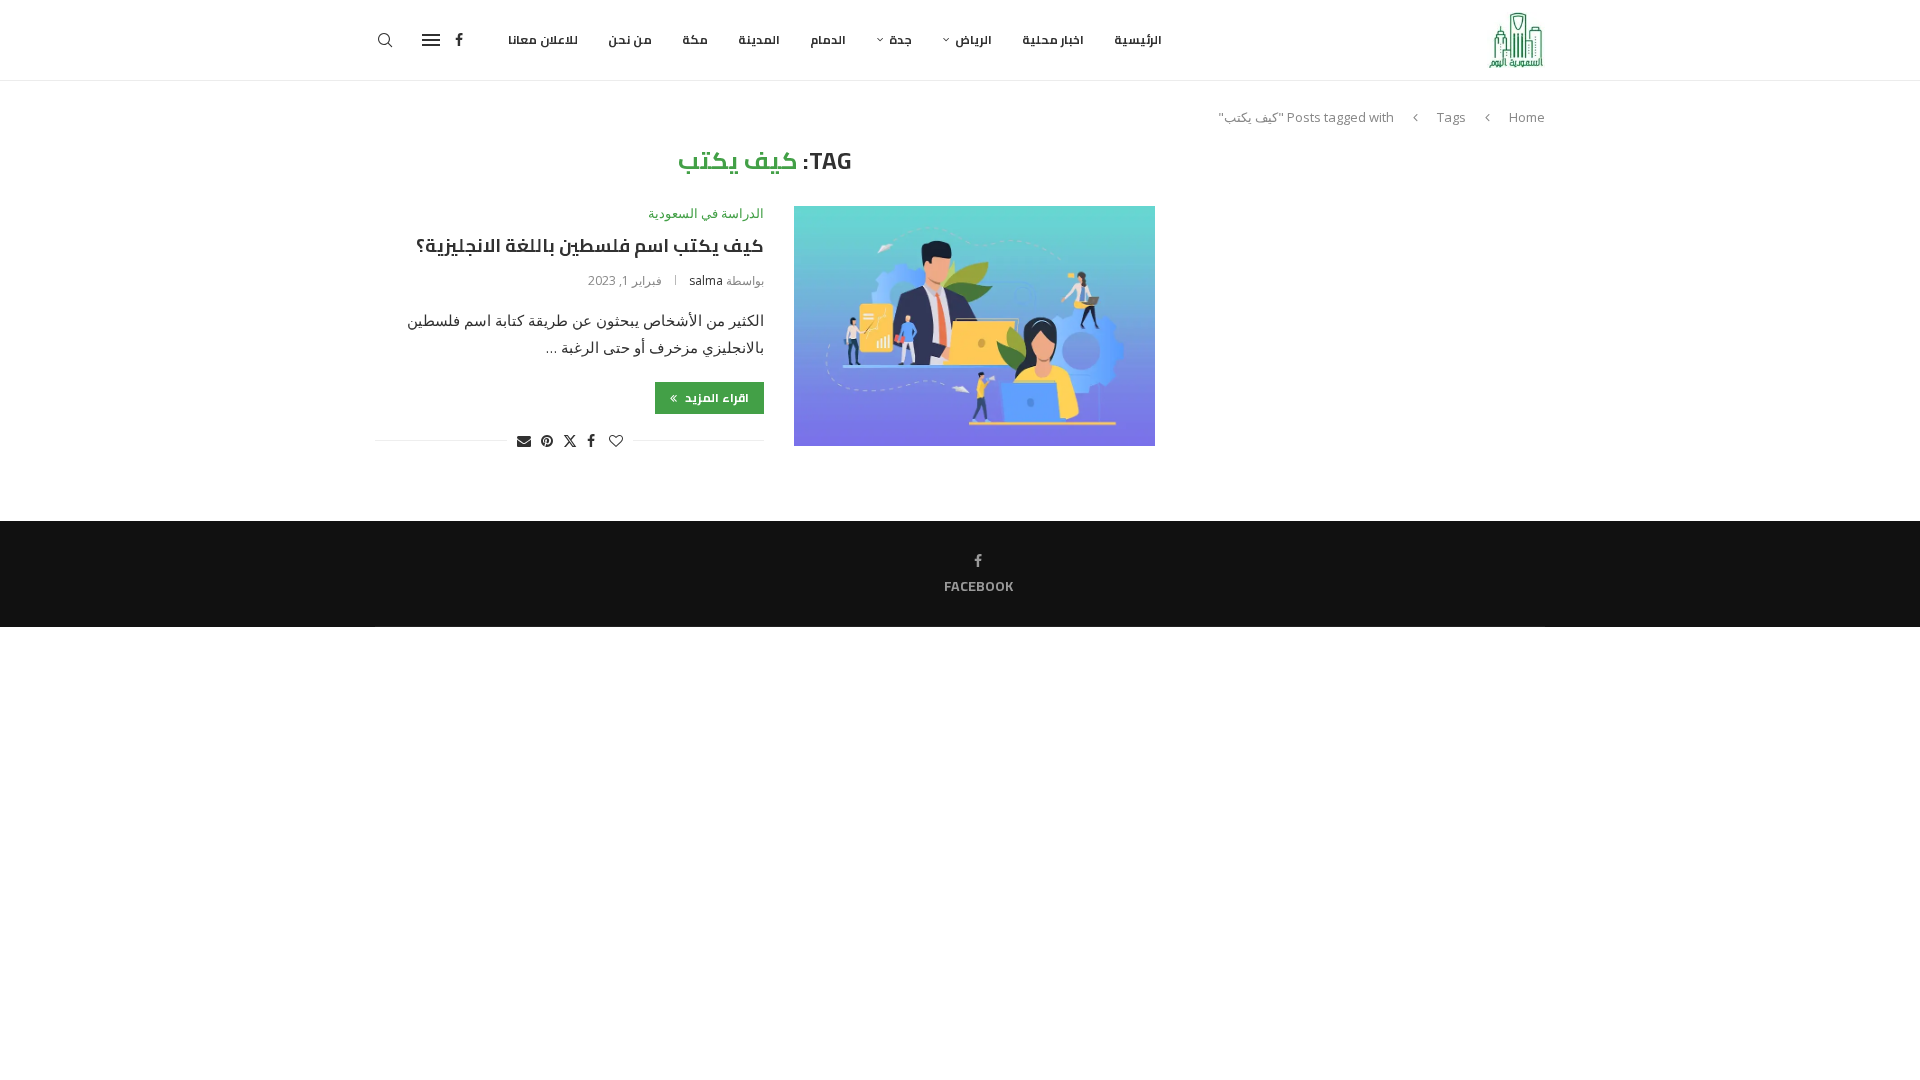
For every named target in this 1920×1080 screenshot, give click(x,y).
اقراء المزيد (715, 397)
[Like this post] (616, 440)
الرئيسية (1138, 39)
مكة (695, 39)
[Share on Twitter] (570, 440)
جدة (900, 39)
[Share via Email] (524, 440)
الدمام (828, 39)
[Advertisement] (1375, 287)
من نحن (630, 39)
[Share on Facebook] (591, 440)
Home (1527, 117)
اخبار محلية (1053, 39)
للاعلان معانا (543, 39)
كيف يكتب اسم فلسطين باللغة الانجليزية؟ (590, 245)
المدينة (759, 39)
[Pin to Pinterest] (547, 440)
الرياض (973, 39)
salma (706, 280)
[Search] (385, 40)
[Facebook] (459, 40)
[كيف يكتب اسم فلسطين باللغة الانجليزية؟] (974, 326)
